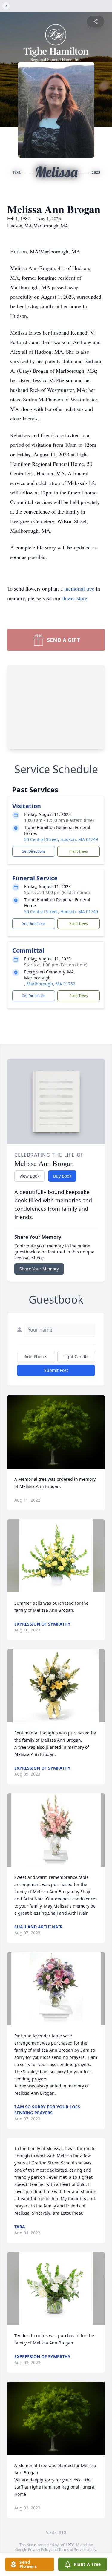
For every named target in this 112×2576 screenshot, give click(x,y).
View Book (29, 1176)
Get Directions (33, 851)
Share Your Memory (39, 1269)
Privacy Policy (39, 2550)
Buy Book (62, 1176)
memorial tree (79, 588)
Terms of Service (72, 2550)
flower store (75, 598)
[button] (56, 1432)
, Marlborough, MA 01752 (50, 984)
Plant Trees (79, 851)
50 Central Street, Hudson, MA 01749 (61, 839)
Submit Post (56, 1370)
